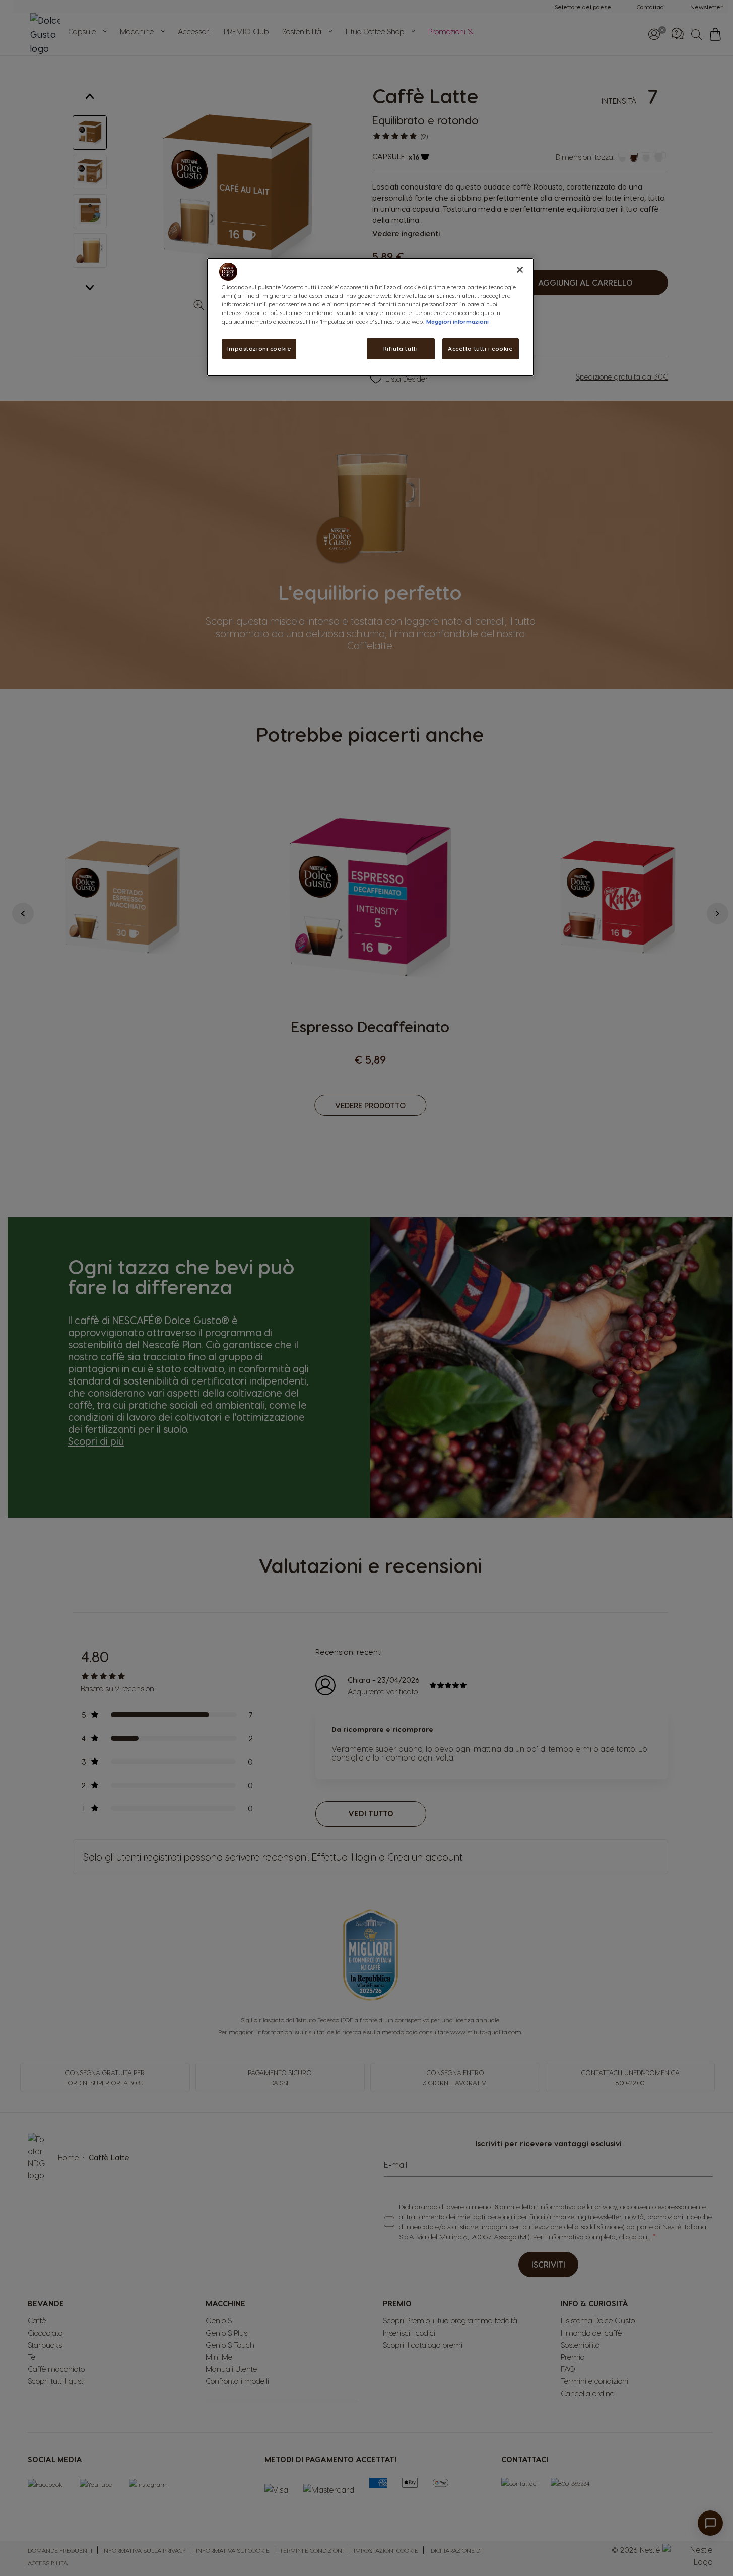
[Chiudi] (520, 270)
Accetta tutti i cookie (481, 349)
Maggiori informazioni (457, 321)
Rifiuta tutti (401, 349)
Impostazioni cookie (259, 349)
